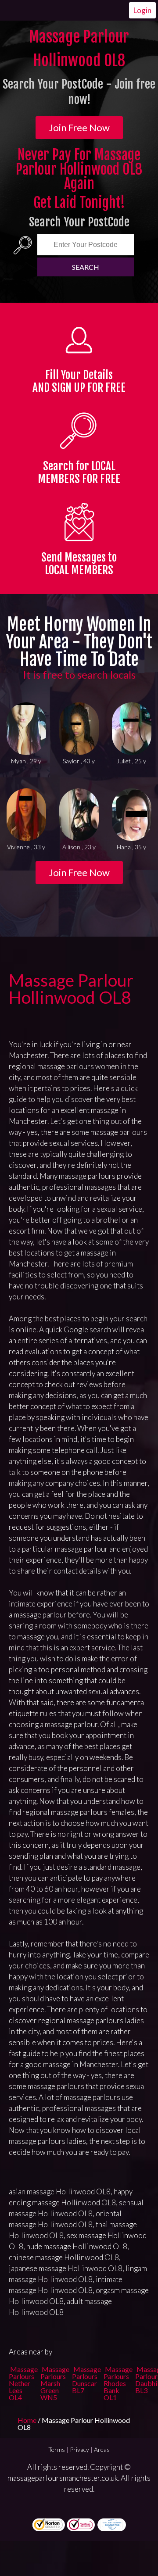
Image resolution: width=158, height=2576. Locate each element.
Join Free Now (79, 127)
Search (86, 267)
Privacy (79, 2449)
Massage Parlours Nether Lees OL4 (23, 2383)
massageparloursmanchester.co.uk (63, 2478)
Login (142, 10)
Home (28, 2420)
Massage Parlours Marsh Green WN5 (55, 2383)
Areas (102, 2449)
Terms (57, 2449)
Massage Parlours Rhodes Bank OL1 (118, 2383)
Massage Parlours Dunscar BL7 (86, 2380)
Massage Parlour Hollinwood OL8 (71, 989)
